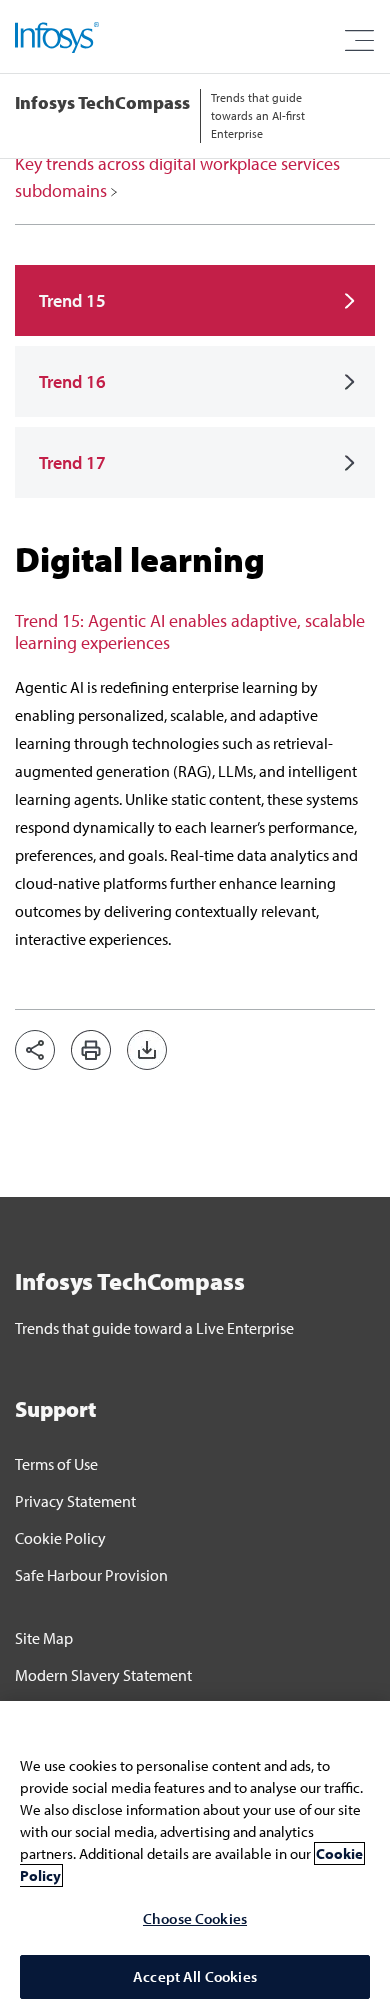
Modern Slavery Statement (103, 1675)
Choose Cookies (195, 1918)
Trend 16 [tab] (72, 381)
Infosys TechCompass (102, 102)
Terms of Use (56, 1464)
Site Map (44, 1638)
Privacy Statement (75, 1501)
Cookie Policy (60, 1538)
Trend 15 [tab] (72, 300)
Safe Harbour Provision (91, 1575)
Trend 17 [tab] (72, 462)
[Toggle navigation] (359, 41)
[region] (195, 1858)
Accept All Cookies (195, 1976)
